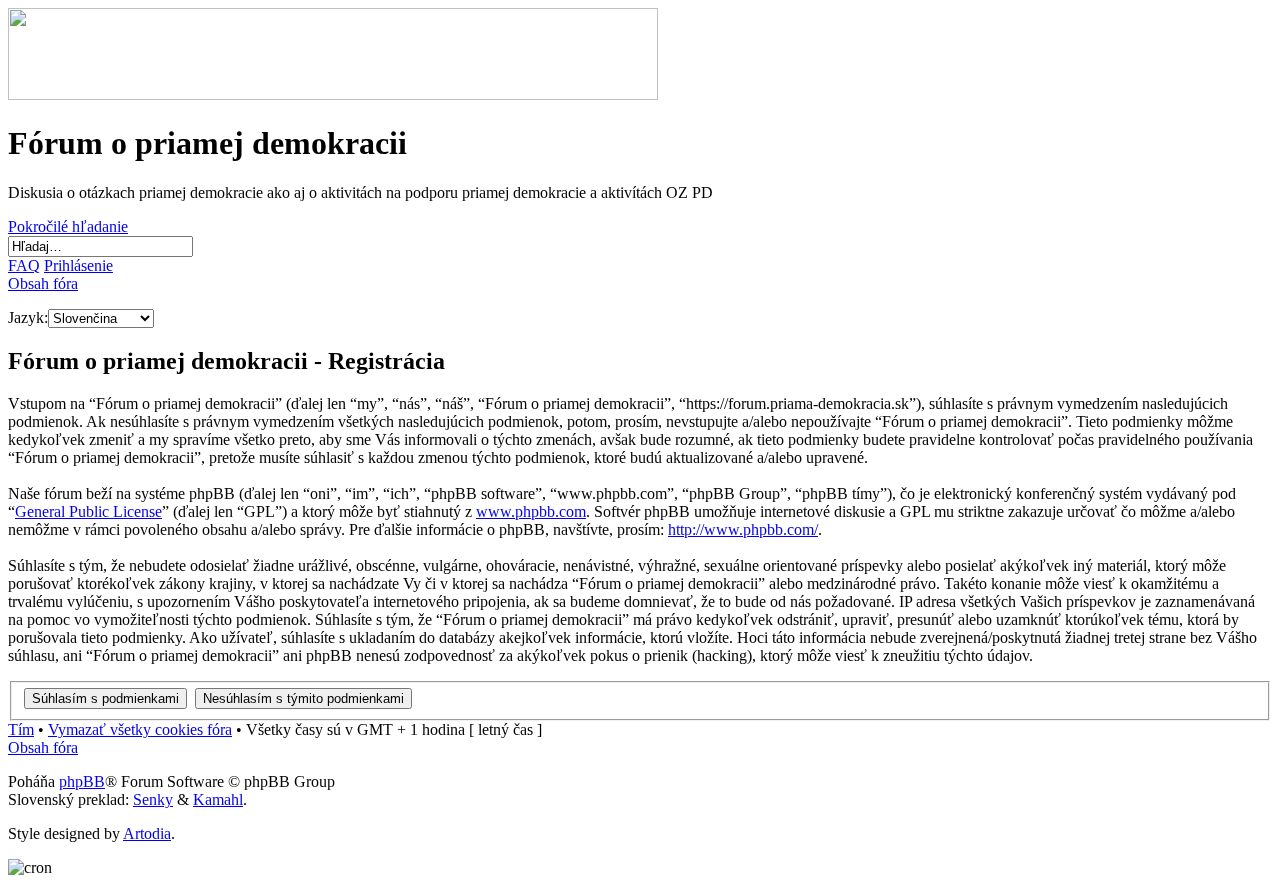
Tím (21, 729)
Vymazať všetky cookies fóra (140, 729)
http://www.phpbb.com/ (743, 529)
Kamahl (218, 799)
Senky (153, 799)
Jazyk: (28, 317)
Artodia (147, 833)
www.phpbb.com (531, 511)
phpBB (82, 781)
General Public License (88, 511)
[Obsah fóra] (333, 94)
